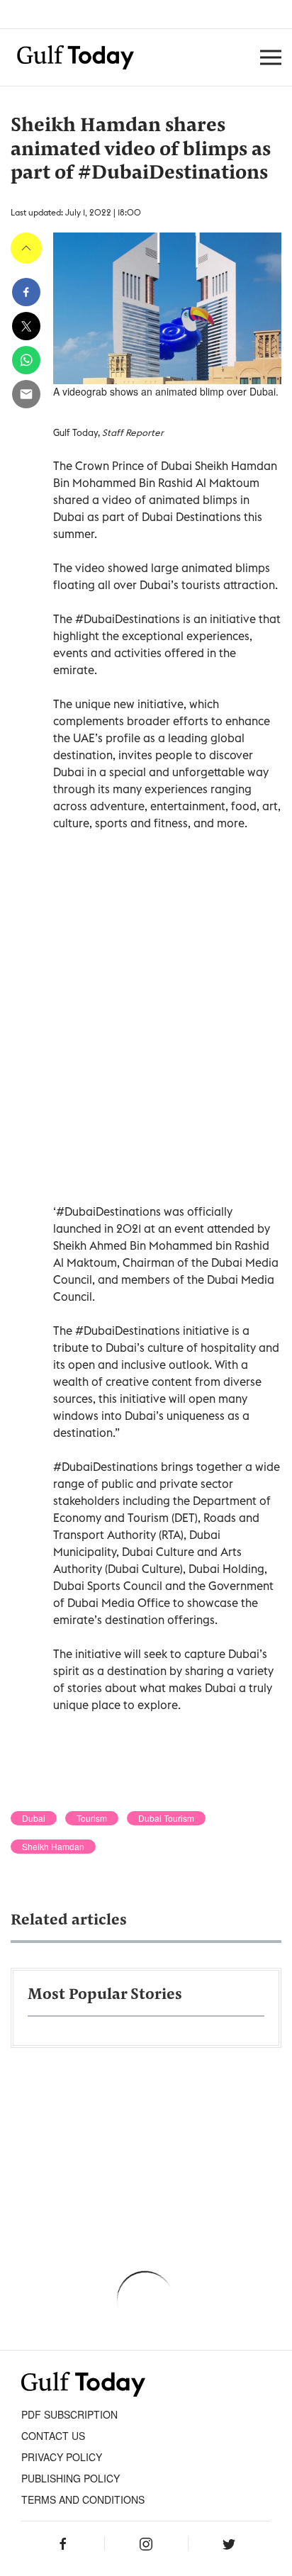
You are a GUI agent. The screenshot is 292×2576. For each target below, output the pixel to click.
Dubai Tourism (166, 1818)
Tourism (92, 1818)
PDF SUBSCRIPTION (69, 2414)
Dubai (34, 1818)
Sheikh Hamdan (53, 1847)
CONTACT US (53, 2436)
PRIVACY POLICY (62, 2457)
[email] (26, 394)
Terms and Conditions (83, 2499)
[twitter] (26, 326)
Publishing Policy (71, 2478)
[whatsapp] (26, 360)
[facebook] (26, 292)
